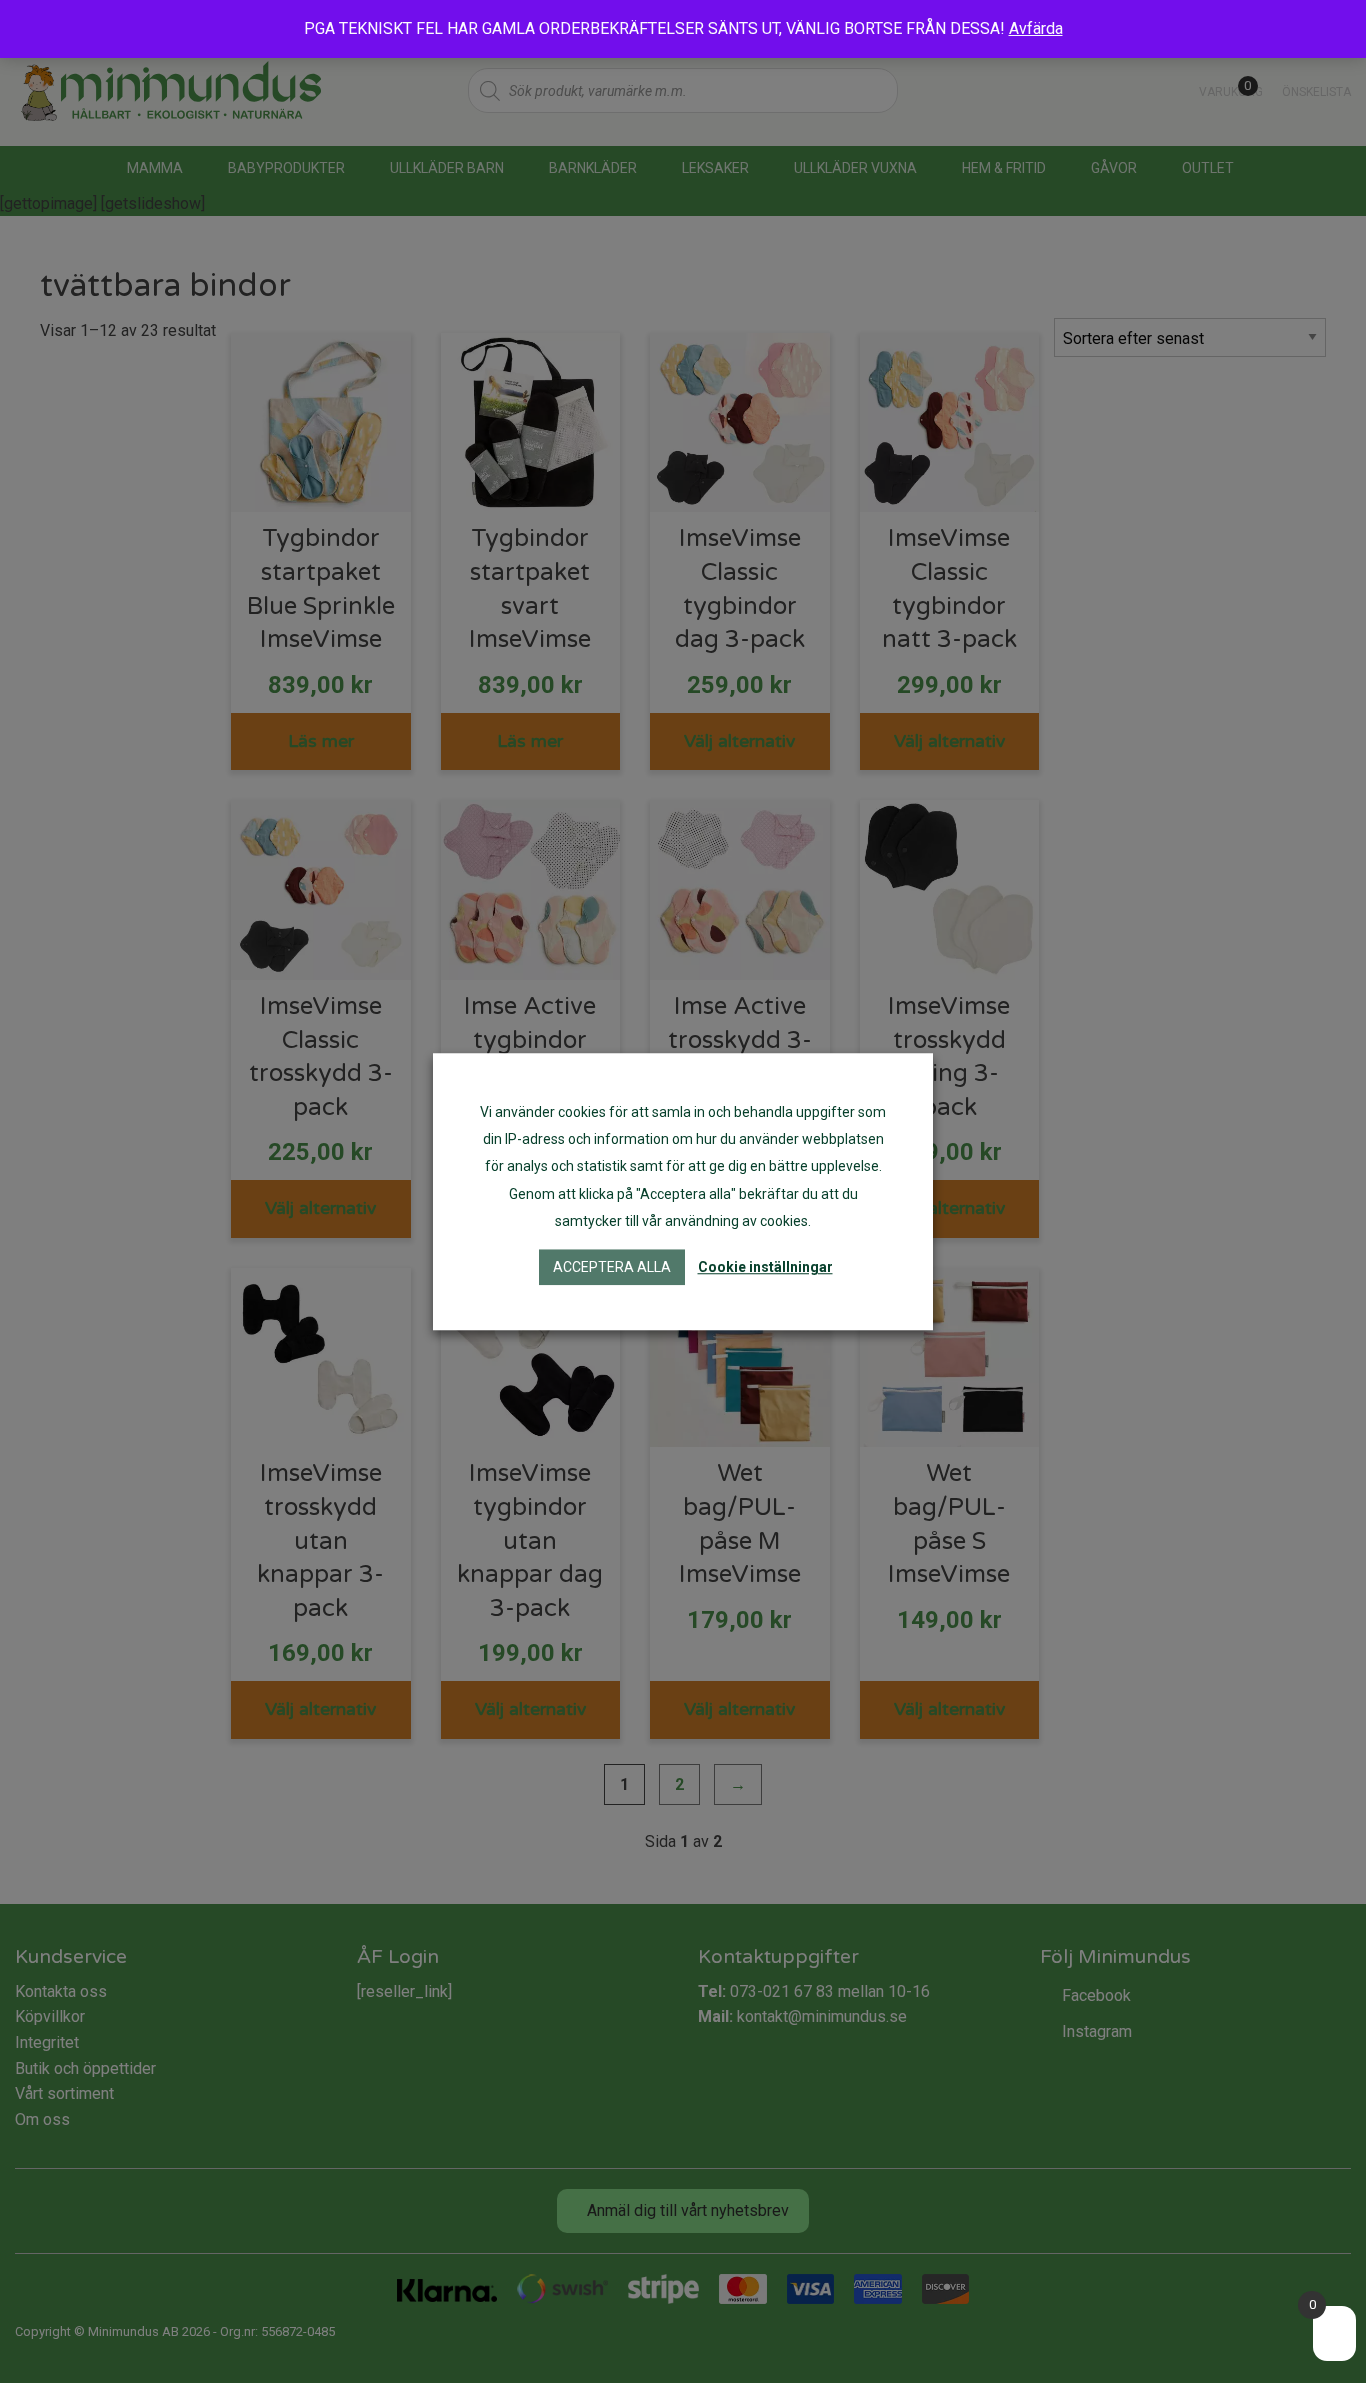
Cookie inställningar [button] (765, 1267)
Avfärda (1036, 28)
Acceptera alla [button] (612, 1267)
